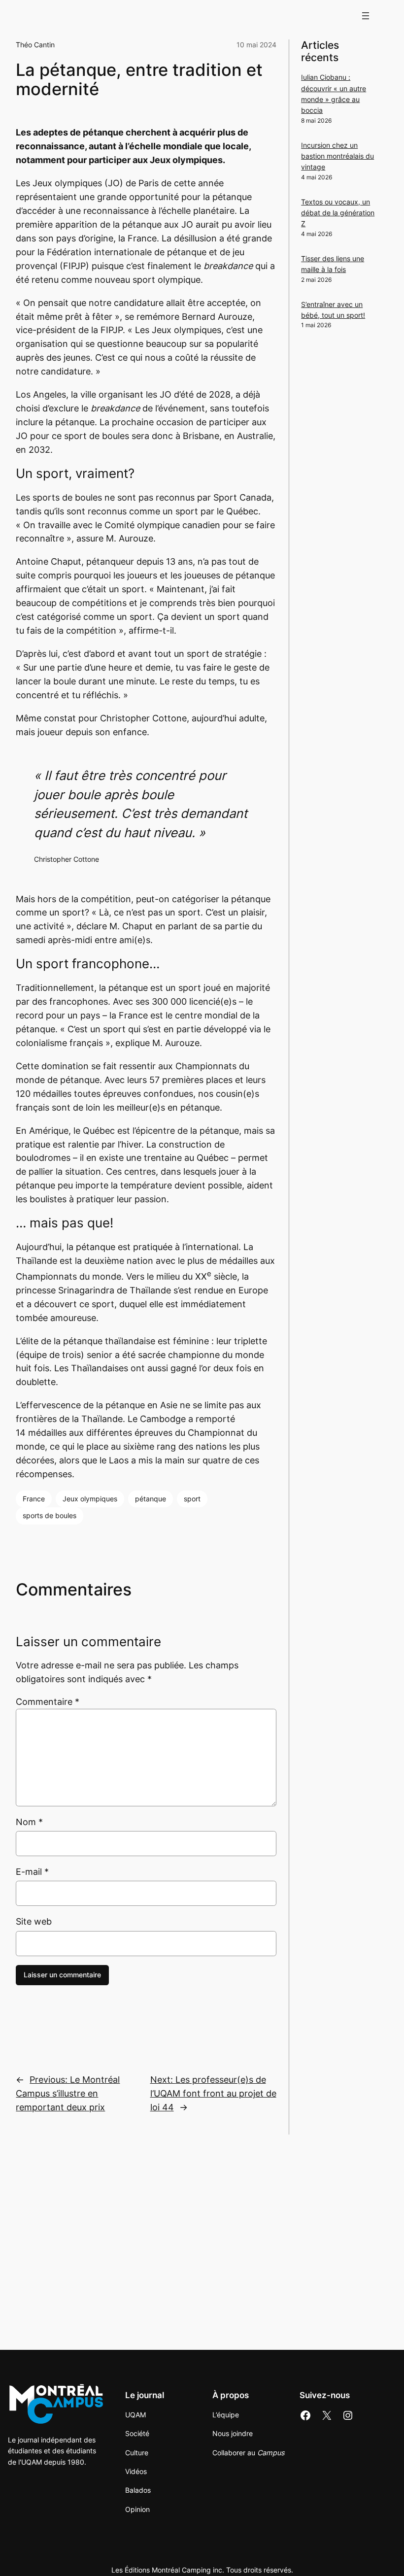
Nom (29, 1822)
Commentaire (48, 1702)
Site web (34, 1921)
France (34, 1499)
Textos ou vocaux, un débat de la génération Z (338, 213)
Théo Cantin (35, 45)
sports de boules (50, 1515)
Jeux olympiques (90, 1499)
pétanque (151, 1499)
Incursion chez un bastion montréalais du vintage (337, 156)
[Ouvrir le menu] (366, 16)
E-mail (32, 1872)
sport (192, 1499)
